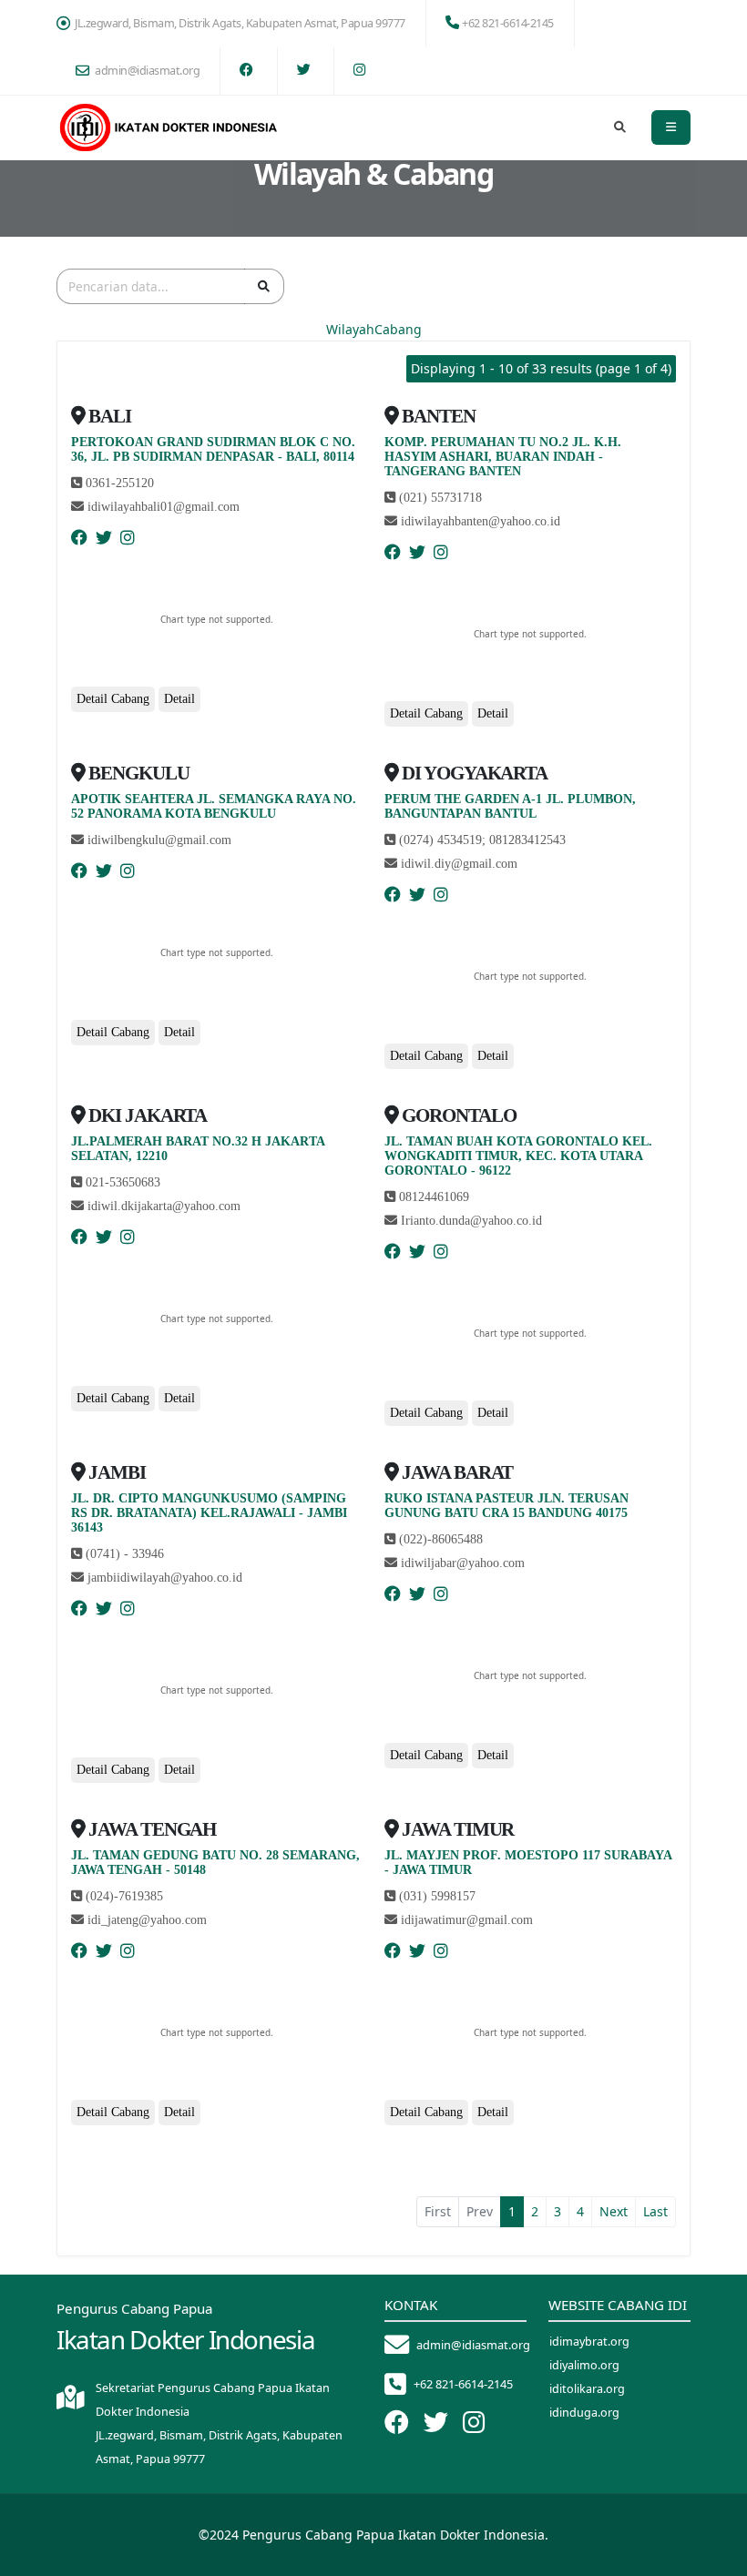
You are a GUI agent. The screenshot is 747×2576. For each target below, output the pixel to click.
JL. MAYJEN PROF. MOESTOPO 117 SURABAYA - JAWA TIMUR (528, 1863)
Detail (179, 699)
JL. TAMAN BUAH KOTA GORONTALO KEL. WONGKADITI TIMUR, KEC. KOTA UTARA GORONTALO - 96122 (518, 1156)
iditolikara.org (587, 2389)
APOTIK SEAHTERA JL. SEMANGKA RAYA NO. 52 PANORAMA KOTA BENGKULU (214, 806)
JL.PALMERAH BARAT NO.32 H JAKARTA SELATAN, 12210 (198, 1149)
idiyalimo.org (584, 2365)
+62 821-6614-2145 (508, 23)
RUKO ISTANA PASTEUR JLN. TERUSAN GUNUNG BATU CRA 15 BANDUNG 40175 (507, 1506)
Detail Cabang (113, 699)
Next (614, 2211)
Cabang (398, 329)
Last (655, 2211)
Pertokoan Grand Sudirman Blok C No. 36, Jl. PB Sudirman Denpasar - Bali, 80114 (213, 449)
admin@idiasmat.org (147, 71)
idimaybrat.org (589, 2342)
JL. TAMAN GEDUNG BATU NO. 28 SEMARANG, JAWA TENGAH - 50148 (215, 1863)
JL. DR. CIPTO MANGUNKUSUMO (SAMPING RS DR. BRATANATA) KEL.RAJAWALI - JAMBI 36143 (209, 1513)
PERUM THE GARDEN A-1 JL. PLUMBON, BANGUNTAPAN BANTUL (510, 806)
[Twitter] (104, 538)
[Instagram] (128, 538)
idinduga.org (584, 2413)
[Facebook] (79, 538)
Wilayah (350, 329)
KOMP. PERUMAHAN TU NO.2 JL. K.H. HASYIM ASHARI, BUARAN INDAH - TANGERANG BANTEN (503, 457)
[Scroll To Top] (715, 2556)
